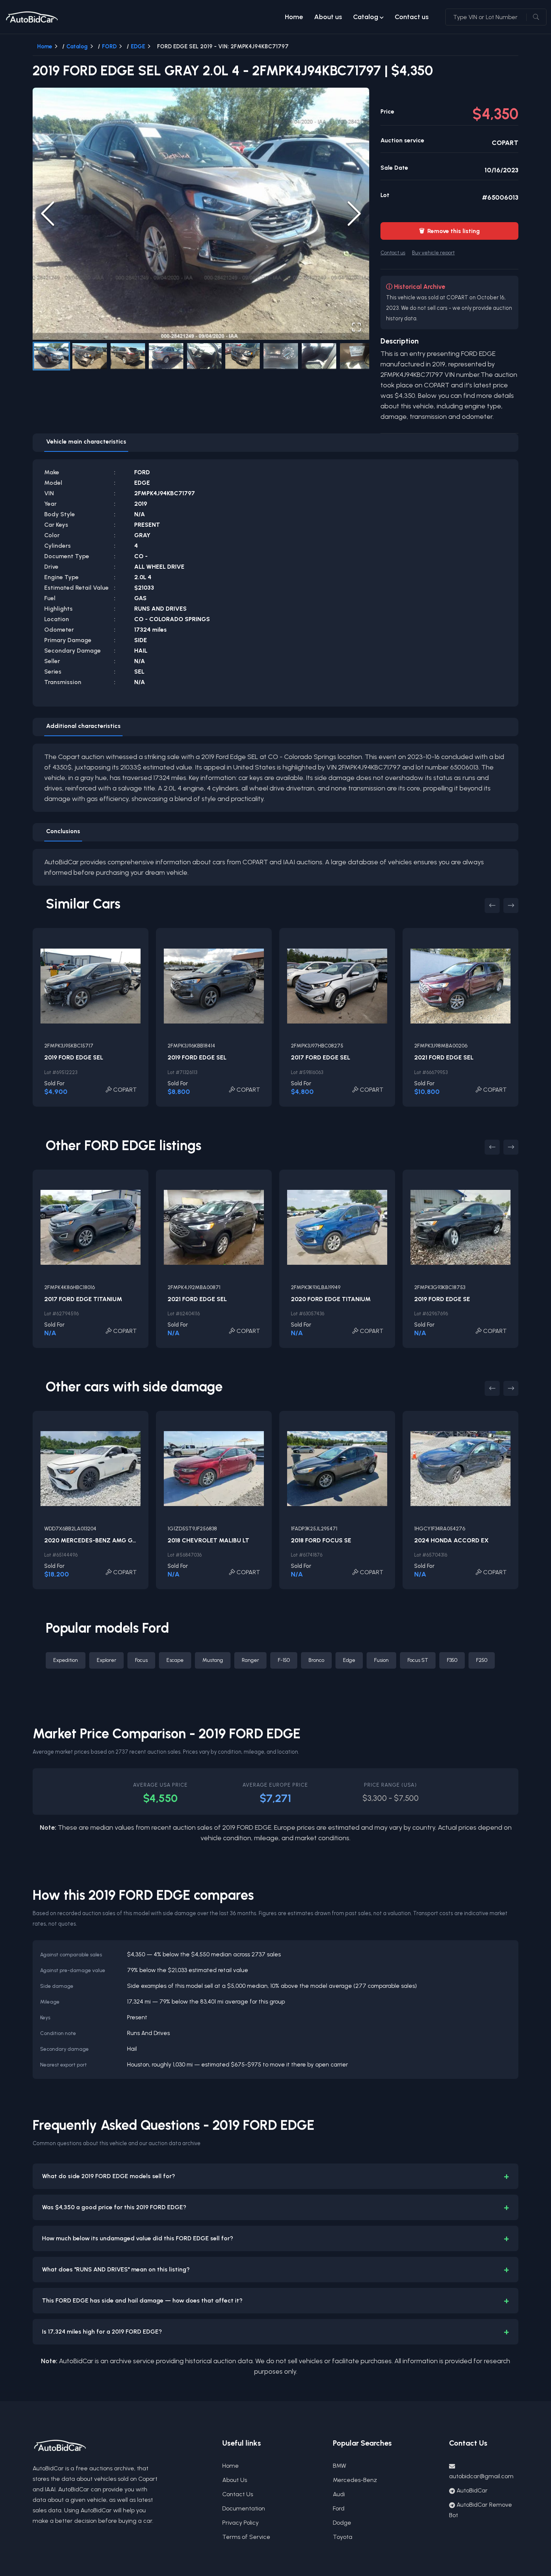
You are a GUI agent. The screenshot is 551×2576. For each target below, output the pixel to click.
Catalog (366, 17)
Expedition (66, 1660)
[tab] (86, 443)
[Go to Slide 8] (319, 356)
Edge (349, 1660)
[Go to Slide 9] (357, 356)
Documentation (244, 2508)
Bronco (316, 1660)
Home (294, 17)
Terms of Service (246, 2537)
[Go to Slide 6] (243, 356)
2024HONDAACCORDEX (451, 1540)
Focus (141, 1660)
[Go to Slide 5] (204, 356)
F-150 (284, 1660)
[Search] (536, 17)
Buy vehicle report (433, 253)
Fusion (381, 1660)
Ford (339, 2508)
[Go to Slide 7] (281, 356)
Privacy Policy (240, 2523)
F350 (452, 1660)
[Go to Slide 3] (128, 356)
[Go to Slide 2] (90, 356)
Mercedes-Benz (355, 2480)
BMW (340, 2466)
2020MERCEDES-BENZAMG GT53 (94, 1540)
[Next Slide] (354, 214)
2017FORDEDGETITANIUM (83, 1299)
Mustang (213, 1660)
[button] (201, 214)
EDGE (138, 46)
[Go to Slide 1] (51, 356)
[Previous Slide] (48, 214)
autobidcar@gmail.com (481, 2476)
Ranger (250, 1660)
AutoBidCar (472, 2490)
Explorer (106, 1660)
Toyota (343, 2537)
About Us (235, 2480)
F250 (482, 1660)
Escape (175, 1660)
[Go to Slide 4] (166, 356)
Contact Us (238, 2494)
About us (328, 17)
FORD (109, 46)
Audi (339, 2494)
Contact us (412, 17)
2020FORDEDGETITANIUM (331, 1299)
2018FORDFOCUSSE (321, 1540)
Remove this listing (449, 231)
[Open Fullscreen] (356, 327)
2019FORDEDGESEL (74, 1057)
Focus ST (418, 1660)
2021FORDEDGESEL (444, 1057)
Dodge (342, 2523)
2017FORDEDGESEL (320, 1057)
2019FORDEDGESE (442, 1299)
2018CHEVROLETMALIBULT (208, 1540)
